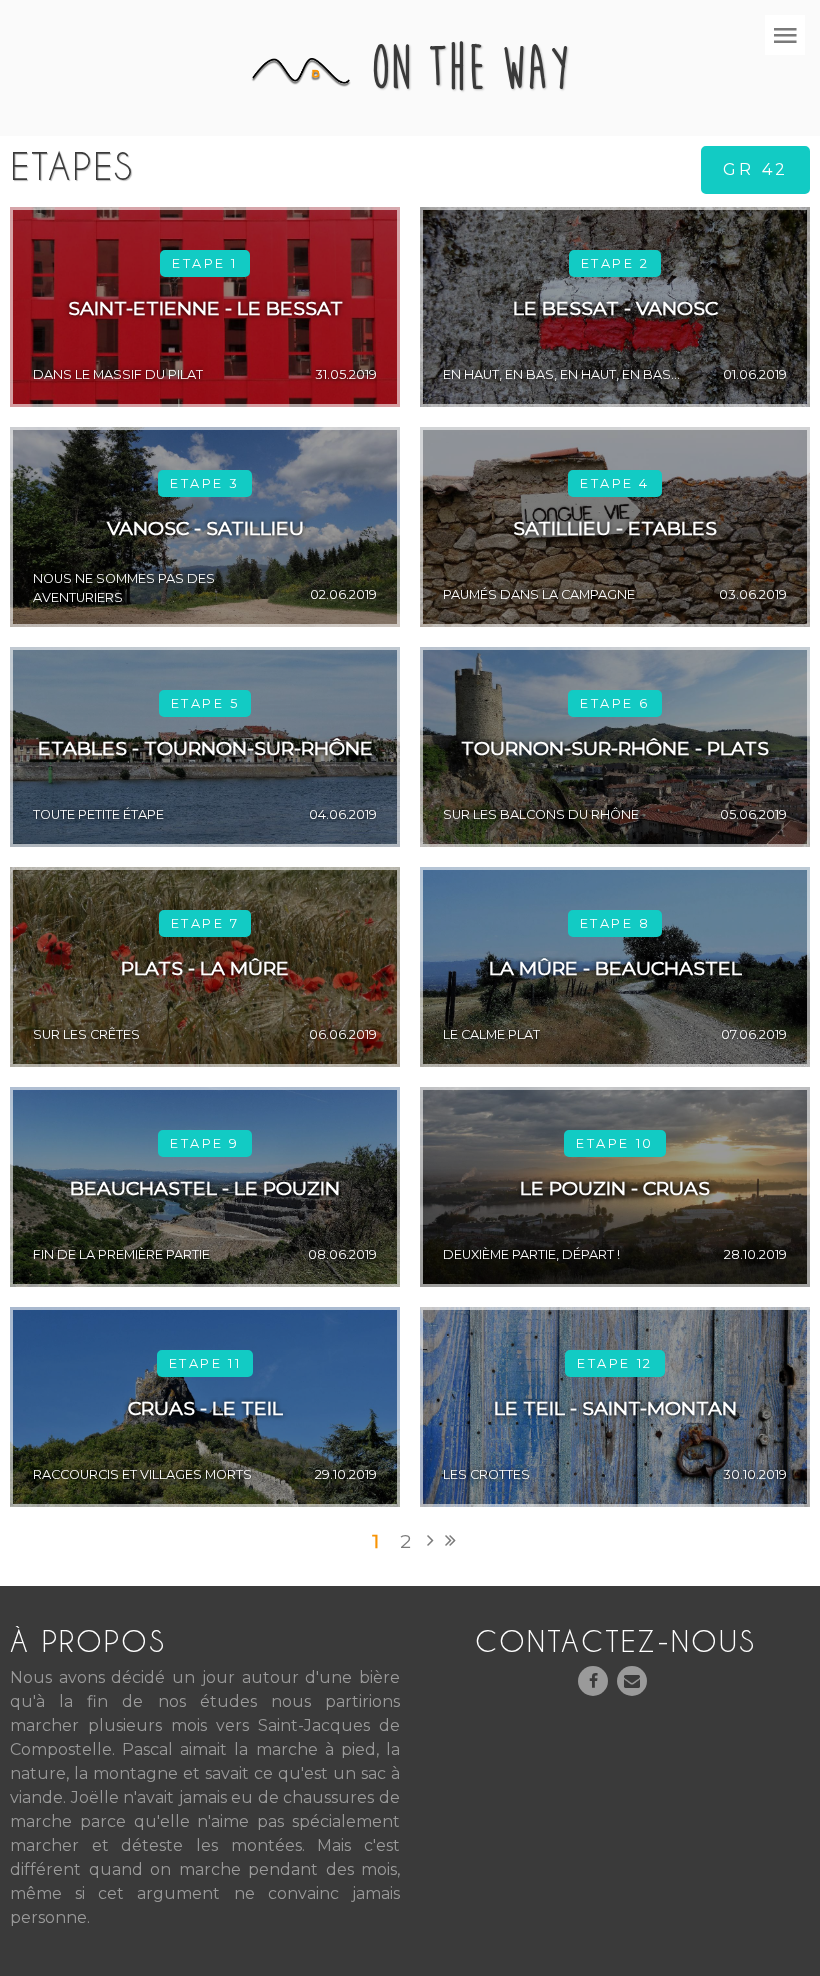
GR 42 (755, 169)
